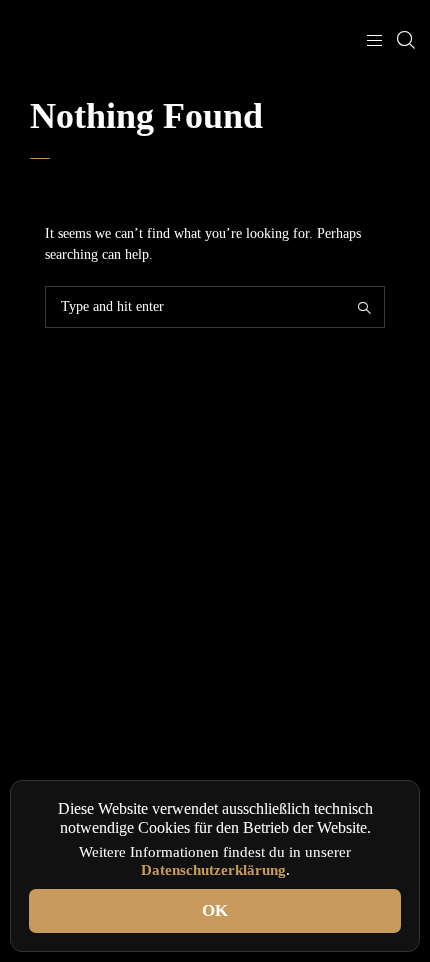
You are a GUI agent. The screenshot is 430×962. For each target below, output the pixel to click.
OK (215, 910)
